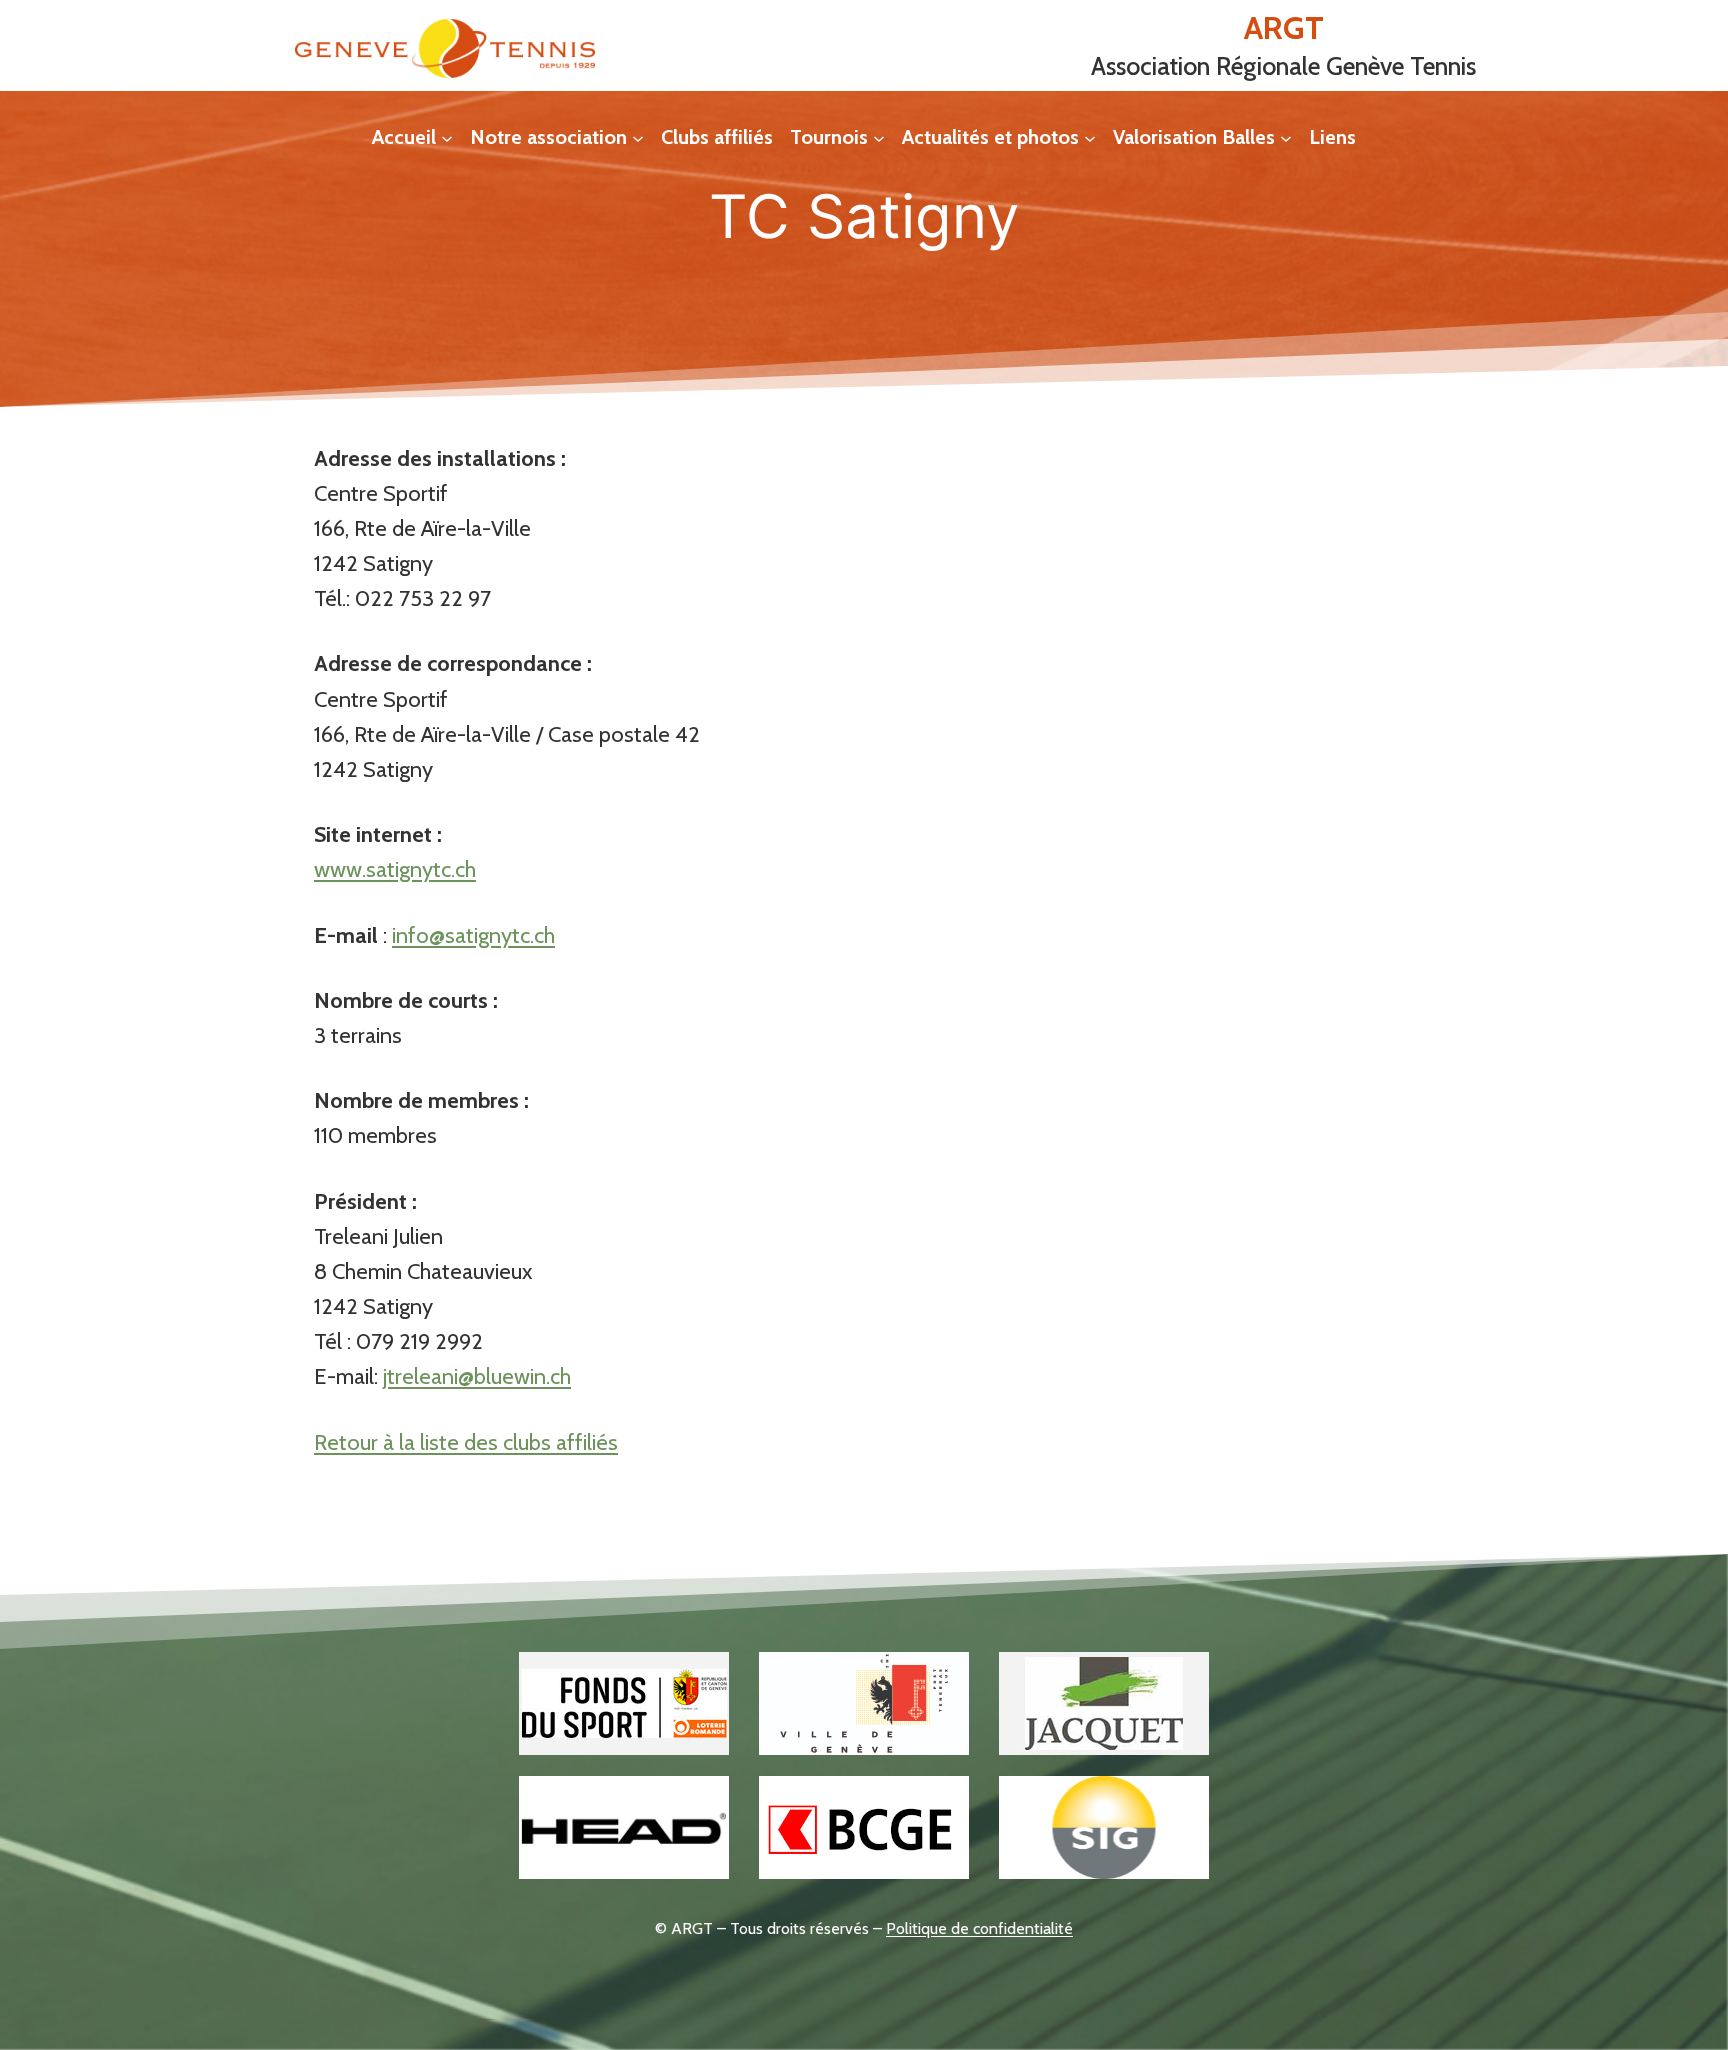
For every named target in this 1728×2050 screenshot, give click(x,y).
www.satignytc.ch (395, 869)
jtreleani (420, 1376)
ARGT (1284, 27)
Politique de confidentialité (979, 1928)
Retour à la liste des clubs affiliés (466, 1442)
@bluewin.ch (514, 1376)
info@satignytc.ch (473, 935)
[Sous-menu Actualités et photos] (1090, 137)
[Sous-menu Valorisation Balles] (1286, 137)
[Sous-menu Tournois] (879, 137)
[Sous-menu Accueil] (447, 137)
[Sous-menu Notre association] (638, 137)
